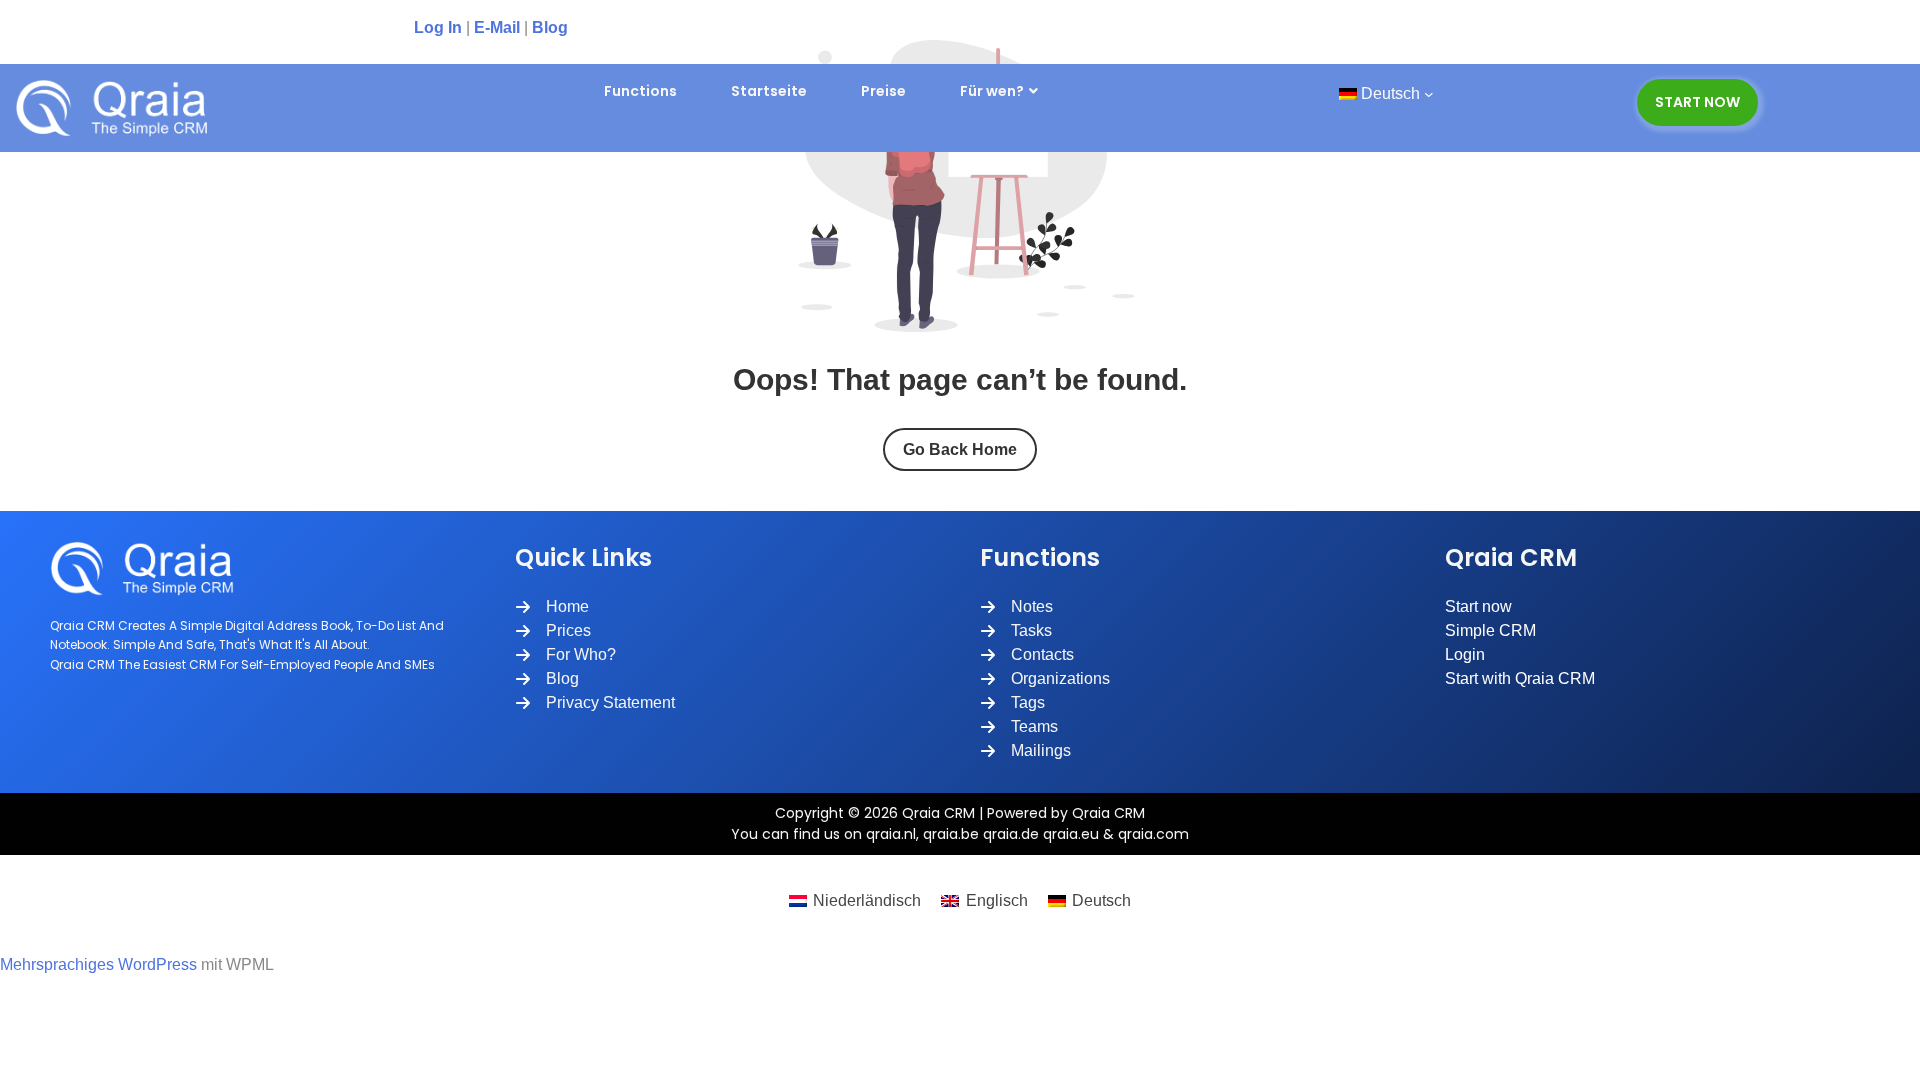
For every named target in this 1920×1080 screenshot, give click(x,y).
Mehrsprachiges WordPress (98, 964)
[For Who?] (565, 655)
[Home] (552, 607)
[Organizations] (1045, 679)
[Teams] (1019, 727)
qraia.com (1153, 834)
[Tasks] (1016, 631)
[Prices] (553, 631)
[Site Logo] (120, 108)
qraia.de (1011, 834)
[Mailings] (1025, 751)
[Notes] (1016, 607)
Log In (438, 27)
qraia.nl (891, 834)
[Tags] (1012, 703)
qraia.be (951, 834)
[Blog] (547, 679)
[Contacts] (1027, 655)
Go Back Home (960, 449)
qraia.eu (1071, 834)
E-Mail (497, 27)
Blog (550, 27)
